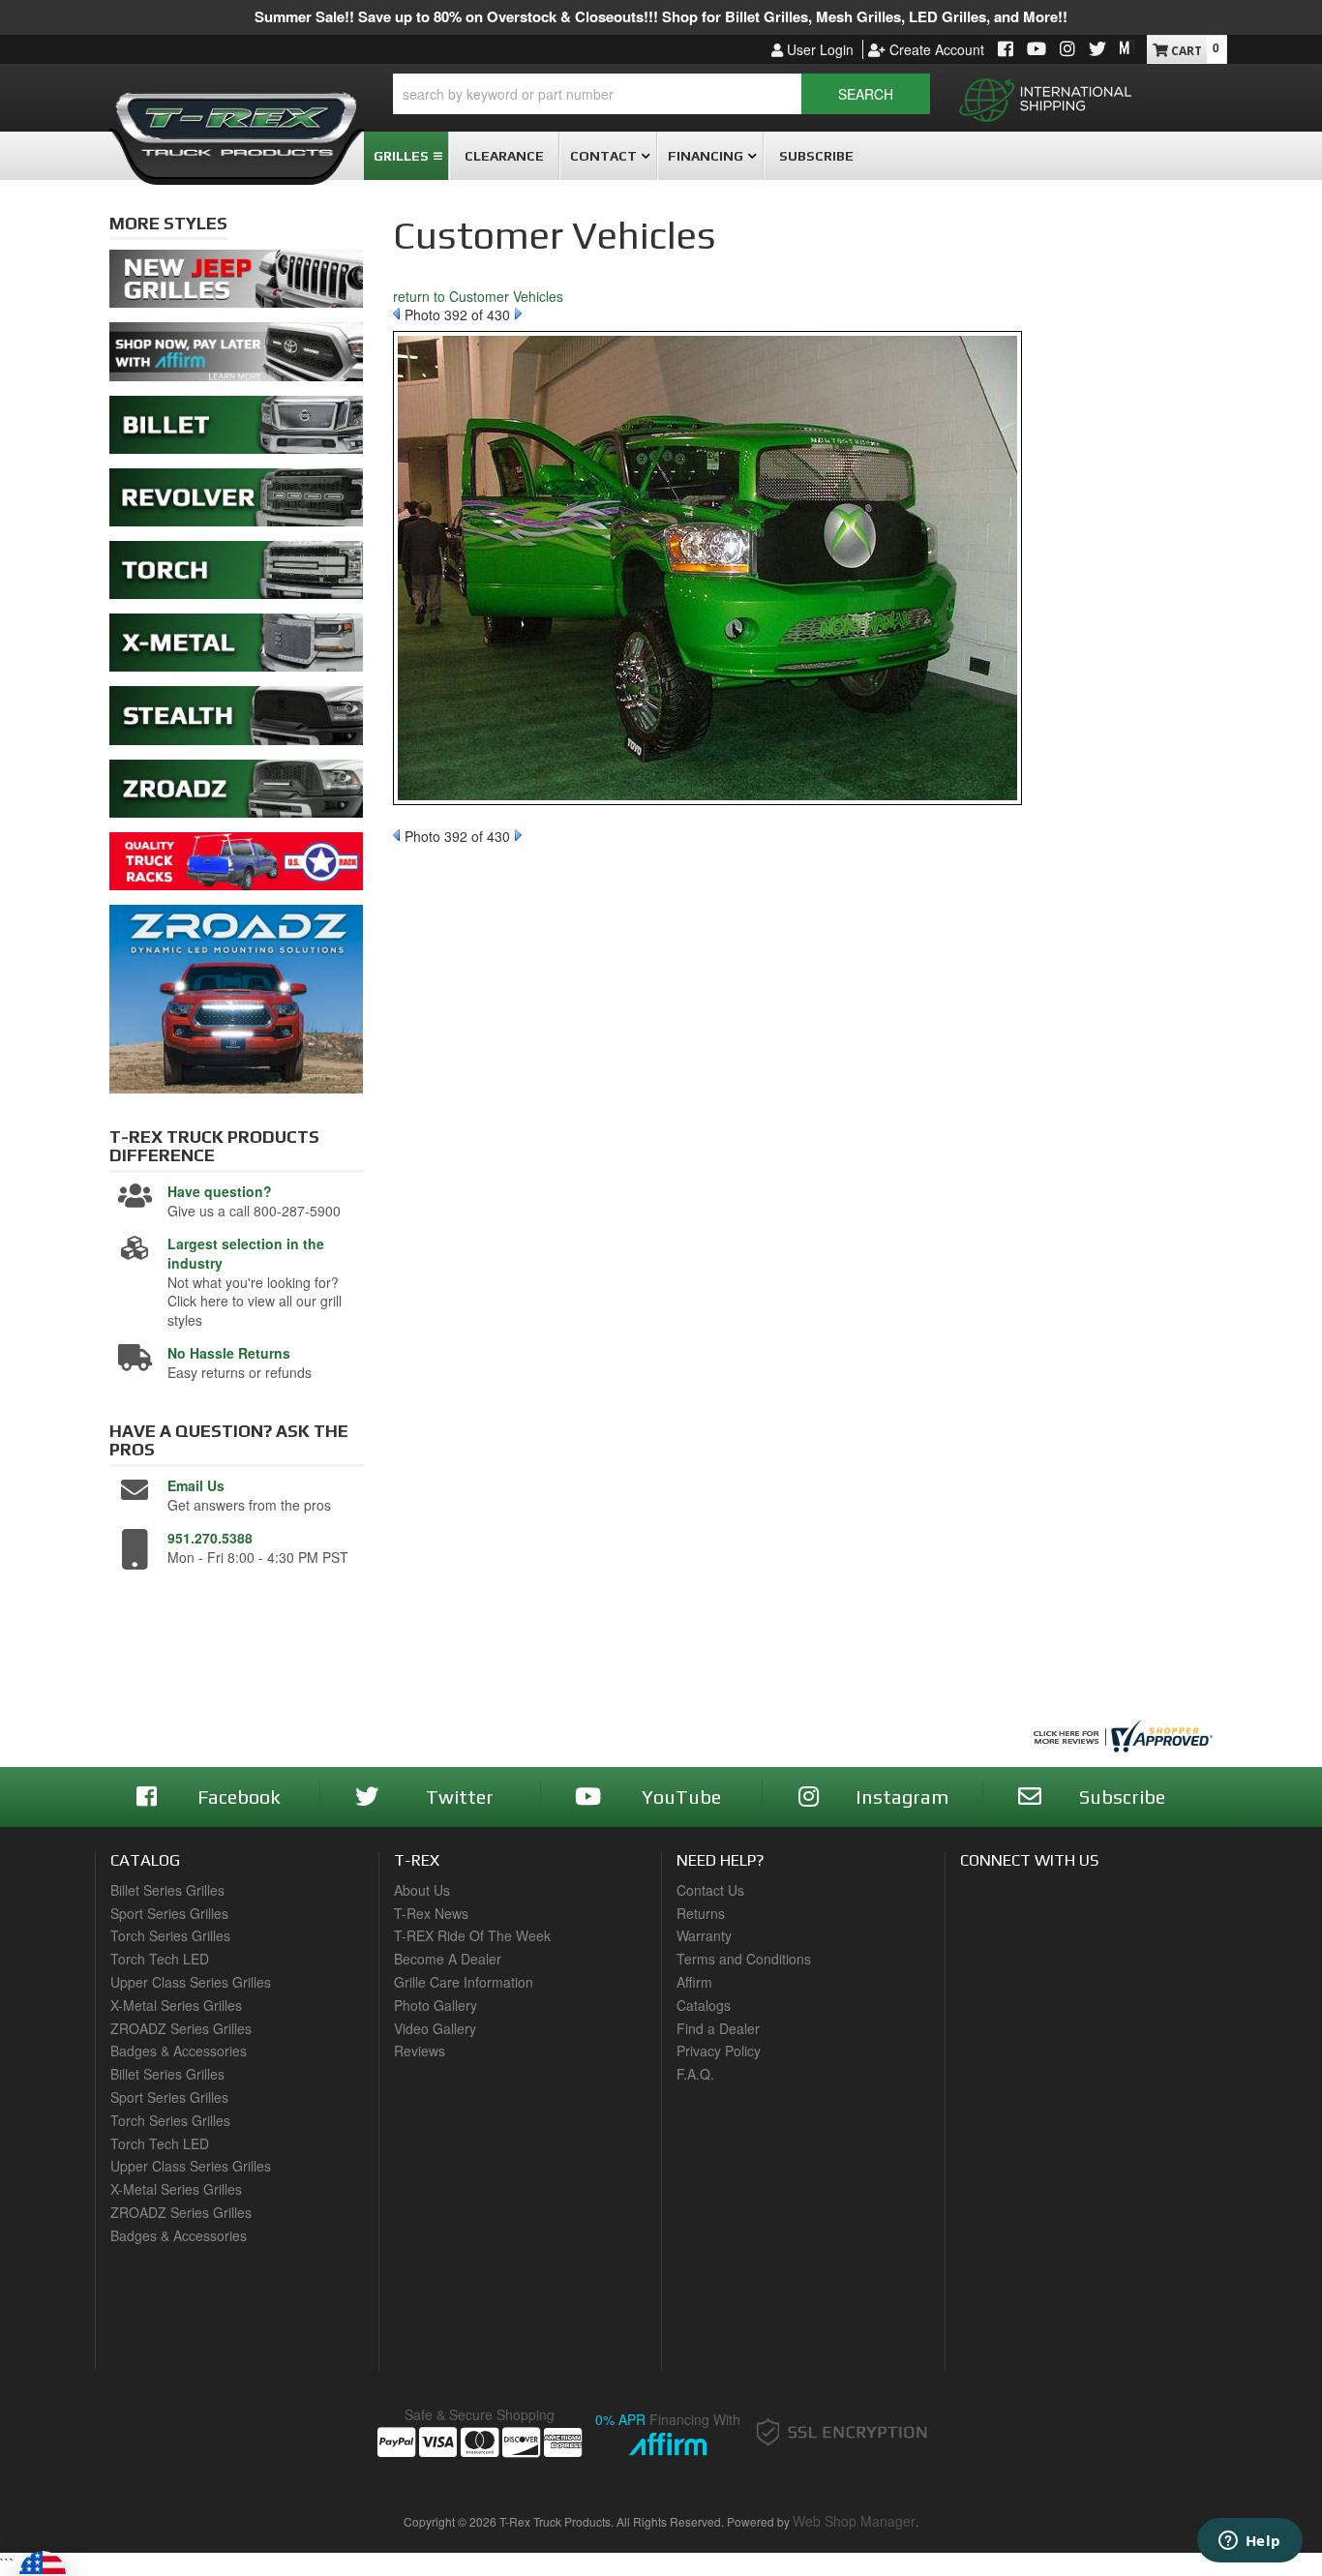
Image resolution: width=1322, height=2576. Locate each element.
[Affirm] (236, 357)
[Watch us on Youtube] (1037, 50)
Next (518, 314)
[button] (661, 94)
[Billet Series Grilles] (236, 430)
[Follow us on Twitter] (1097, 50)
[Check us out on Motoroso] (1127, 47)
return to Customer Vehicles (478, 296)
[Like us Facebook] (1006, 50)
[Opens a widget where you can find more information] (1249, 2542)
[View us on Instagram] (1067, 50)
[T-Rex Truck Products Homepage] (237, 117)
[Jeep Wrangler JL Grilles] (236, 285)
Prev (396, 314)
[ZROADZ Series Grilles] (236, 794)
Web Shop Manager (854, 2521)
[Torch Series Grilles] (236, 575)
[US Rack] (236, 866)
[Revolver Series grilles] (236, 502)
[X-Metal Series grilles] (236, 648)
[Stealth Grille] (236, 721)
